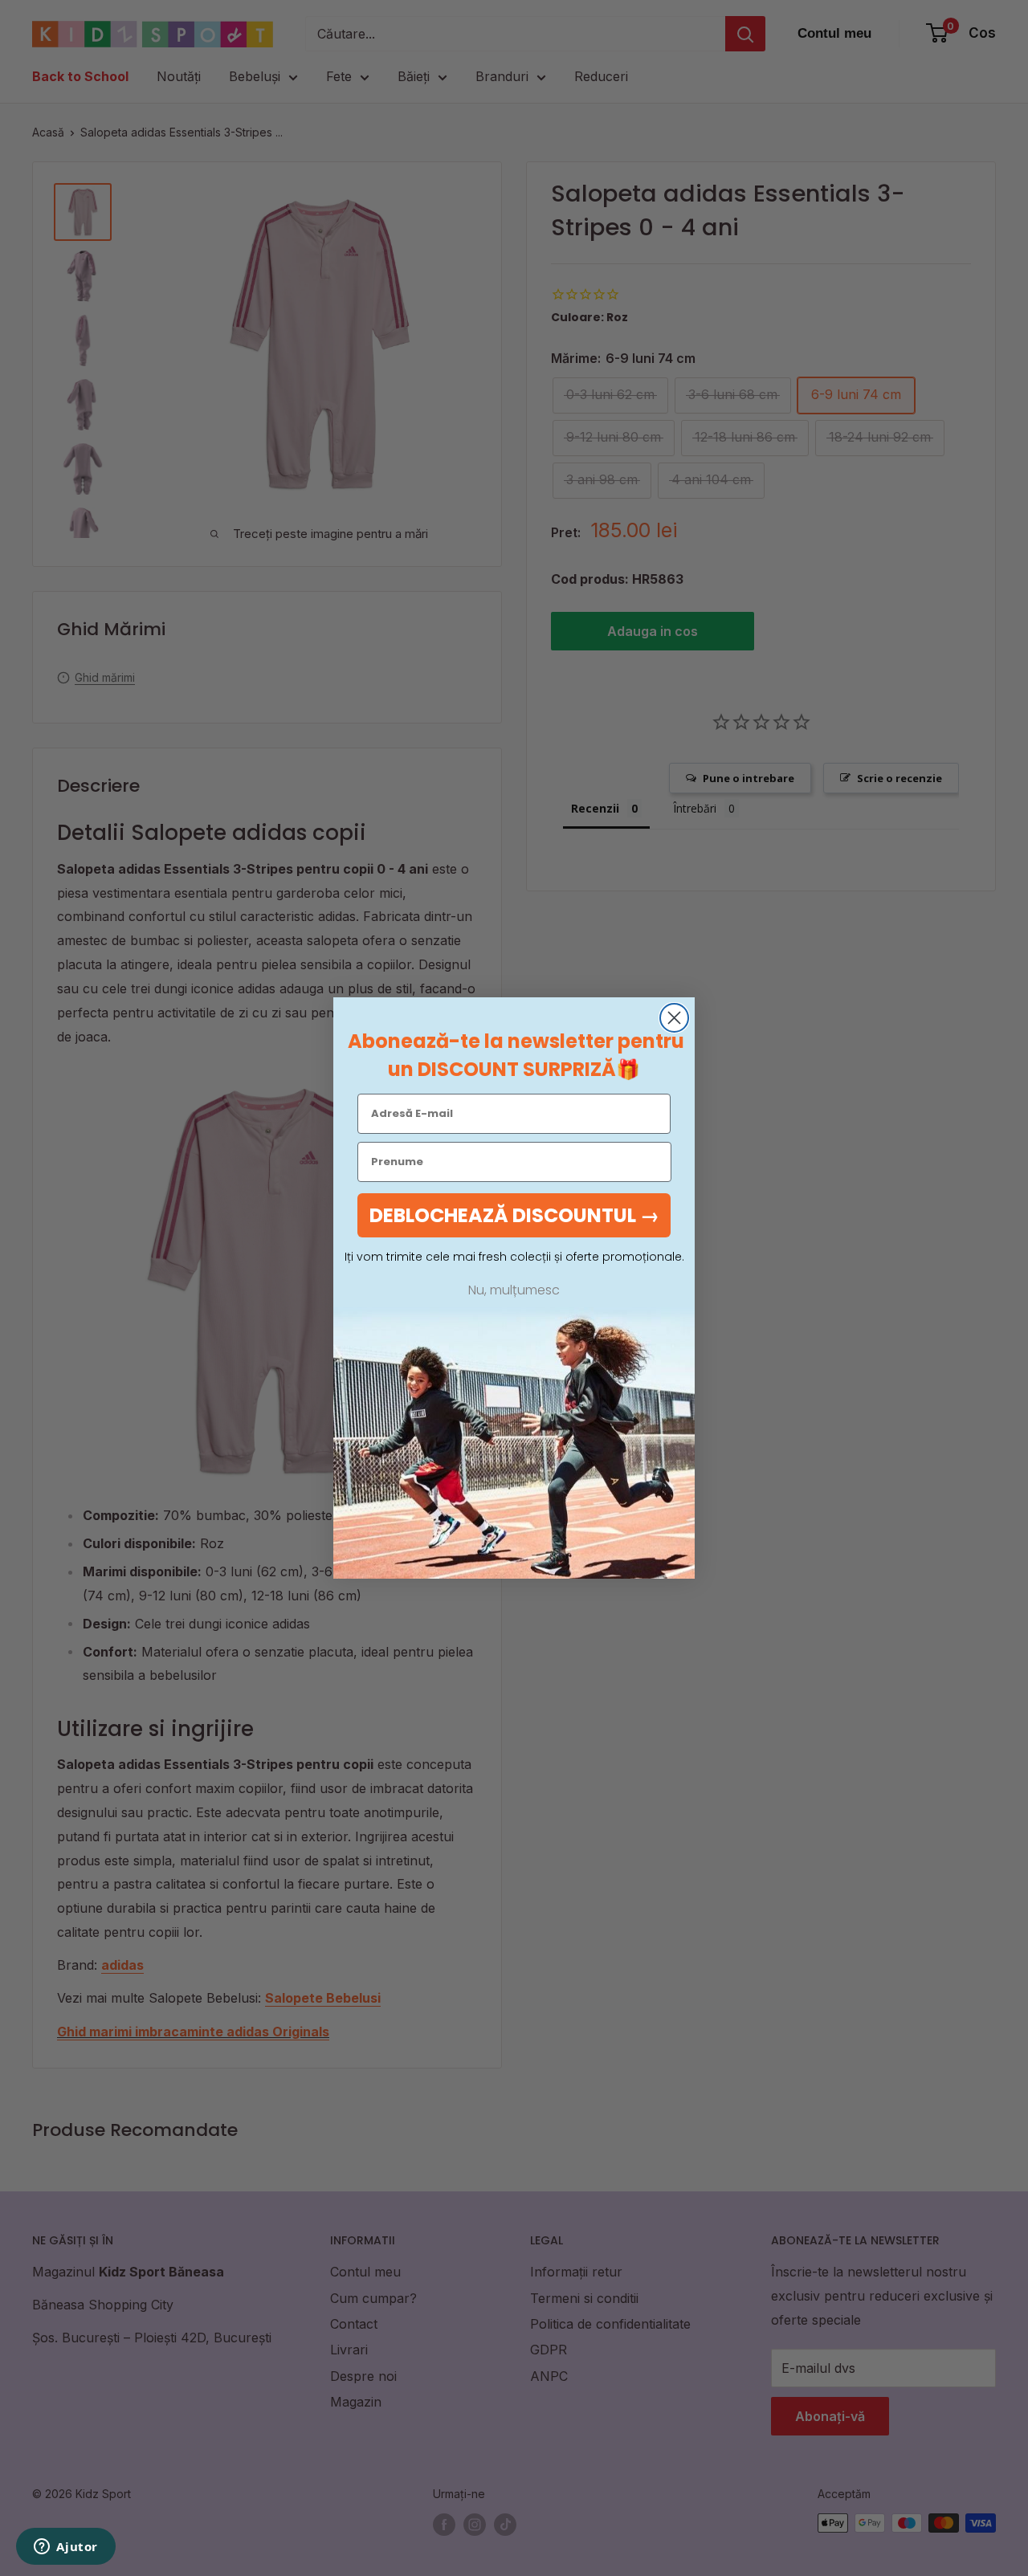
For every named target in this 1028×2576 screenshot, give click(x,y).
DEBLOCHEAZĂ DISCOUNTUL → (514, 1215)
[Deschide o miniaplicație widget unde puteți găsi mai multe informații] (66, 2548)
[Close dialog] (674, 1018)
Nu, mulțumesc (514, 1290)
